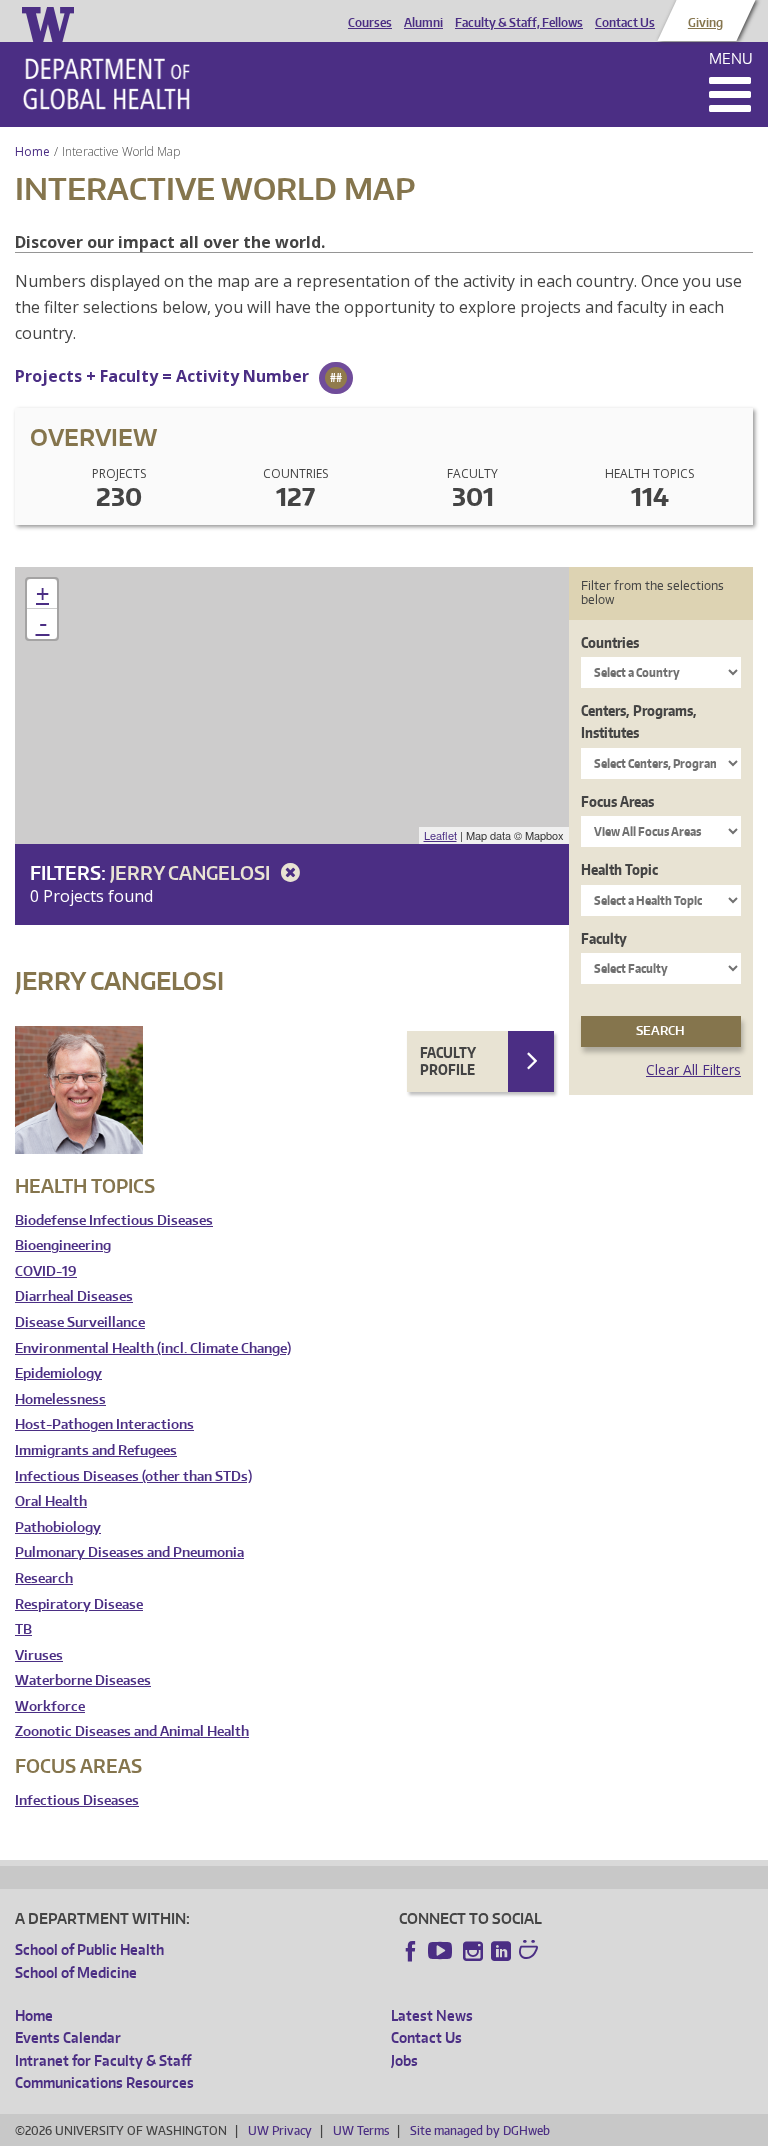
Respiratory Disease (79, 1604)
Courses (370, 23)
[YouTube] (442, 1951)
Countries (610, 642)
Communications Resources (104, 2082)
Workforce (50, 1706)
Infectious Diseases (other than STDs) (133, 1476)
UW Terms (361, 2130)
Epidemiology (58, 1373)
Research (44, 1578)
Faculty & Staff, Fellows (519, 23)
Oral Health (51, 1501)
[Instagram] (473, 1951)
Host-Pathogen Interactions (104, 1424)
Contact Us (625, 23)
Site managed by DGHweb (480, 2130)
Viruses (39, 1655)
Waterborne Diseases (83, 1680)
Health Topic (619, 869)
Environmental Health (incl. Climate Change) (153, 1348)
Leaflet (440, 835)
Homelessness (60, 1399)
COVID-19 (46, 1271)
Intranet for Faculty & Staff (103, 2060)
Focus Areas (617, 801)
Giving (705, 23)
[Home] (106, 84)
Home (32, 151)
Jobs (404, 2060)
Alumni (423, 23)
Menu (731, 58)
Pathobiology (58, 1527)
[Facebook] (411, 1951)
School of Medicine (76, 1972)
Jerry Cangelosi (192, 872)
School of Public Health (89, 1949)
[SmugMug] (531, 1952)
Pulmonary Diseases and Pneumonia (129, 1552)
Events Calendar (68, 2037)
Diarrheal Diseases (74, 1296)
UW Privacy (280, 2130)
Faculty (604, 938)
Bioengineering (63, 1245)
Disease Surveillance (80, 1322)
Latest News (432, 2015)
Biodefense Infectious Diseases (114, 1220)
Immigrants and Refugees (96, 1450)
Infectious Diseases (77, 1800)
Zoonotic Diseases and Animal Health (132, 1731)
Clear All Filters (693, 1069)
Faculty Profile (448, 1061)
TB (23, 1629)
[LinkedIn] (501, 1951)
